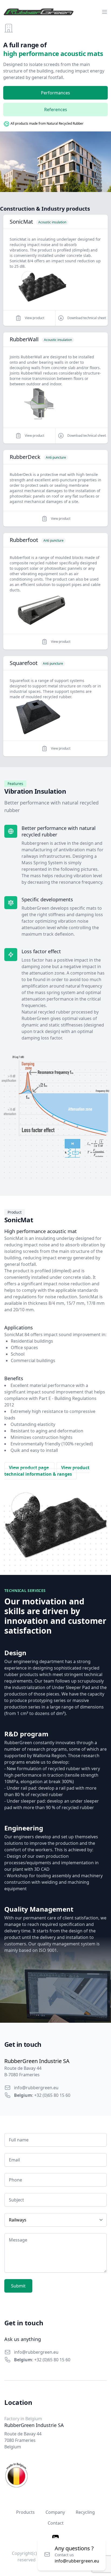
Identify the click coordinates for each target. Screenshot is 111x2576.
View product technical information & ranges (47, 1471)
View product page (29, 1468)
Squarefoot (24, 663)
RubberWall (24, 339)
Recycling (85, 2512)
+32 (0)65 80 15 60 (52, 2095)
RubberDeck (25, 457)
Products (25, 2512)
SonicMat (21, 222)
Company (55, 2512)
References (56, 110)
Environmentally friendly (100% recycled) (52, 1444)
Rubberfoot (24, 540)
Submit (18, 2286)
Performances (55, 93)
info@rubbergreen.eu (36, 2088)
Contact (56, 2523)
